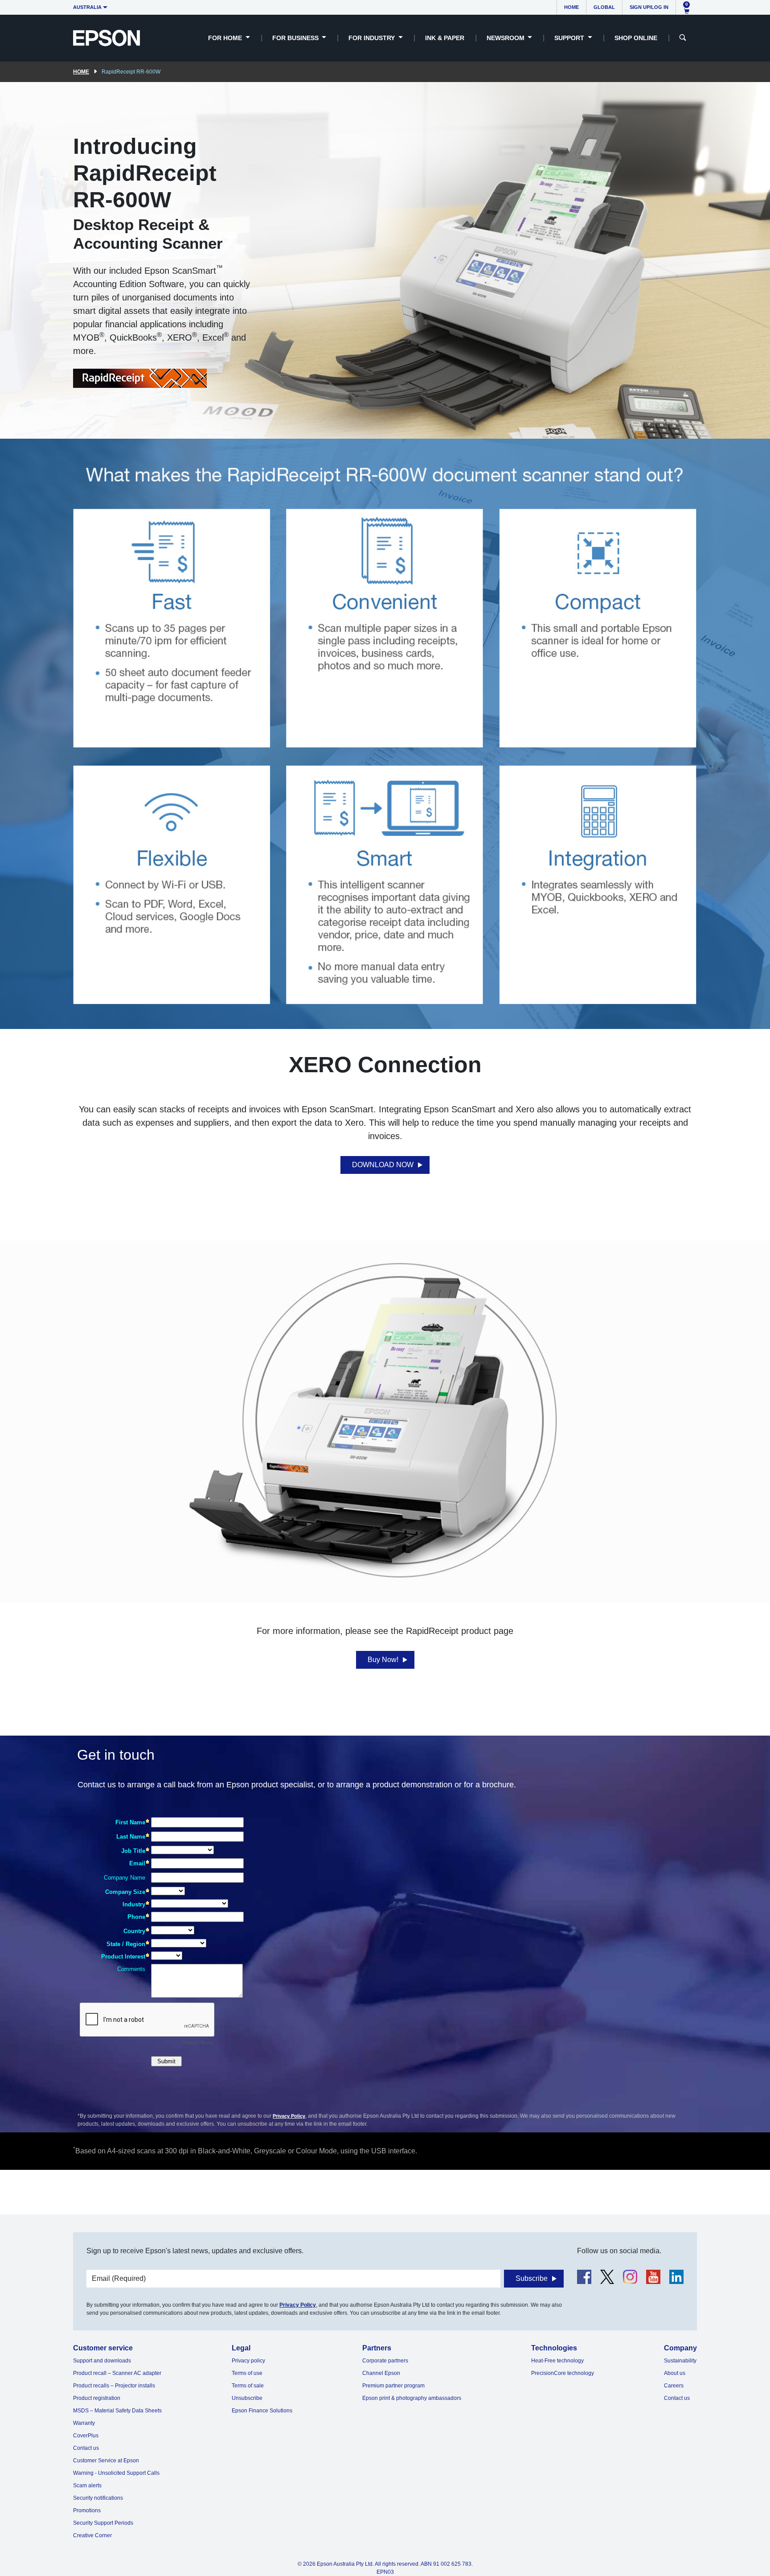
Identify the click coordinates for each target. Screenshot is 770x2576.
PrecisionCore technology (563, 2373)
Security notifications (98, 2498)
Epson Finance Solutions (262, 2411)
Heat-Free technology (557, 2361)
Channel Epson (381, 2373)
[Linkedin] (676, 2277)
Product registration (97, 2398)
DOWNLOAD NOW (383, 1165)
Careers (674, 2386)
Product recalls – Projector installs (114, 2386)
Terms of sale (248, 2386)
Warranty (84, 2423)
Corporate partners (385, 2361)
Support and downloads (102, 2361)
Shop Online (636, 38)
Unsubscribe (247, 2398)
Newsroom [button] (506, 38)
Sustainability (680, 2361)
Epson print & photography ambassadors (412, 2398)
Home (571, 7)
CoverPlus (86, 2436)
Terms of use (247, 2373)
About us (675, 2373)
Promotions (87, 2510)
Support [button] (570, 38)
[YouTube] (653, 2277)
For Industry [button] (373, 38)
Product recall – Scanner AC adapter (117, 2373)
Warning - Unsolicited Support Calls (116, 2473)
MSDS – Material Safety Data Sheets (117, 2411)
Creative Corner (92, 2535)
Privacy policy (248, 2361)
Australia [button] (87, 7)
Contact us (86, 2448)
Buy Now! (383, 1660)
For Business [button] (296, 38)
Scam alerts (87, 2485)
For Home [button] (226, 38)
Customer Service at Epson (106, 2461)
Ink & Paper (445, 38)
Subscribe (532, 2278)
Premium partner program (393, 2386)
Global (604, 7)
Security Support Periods (103, 2523)
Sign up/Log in (649, 7)
